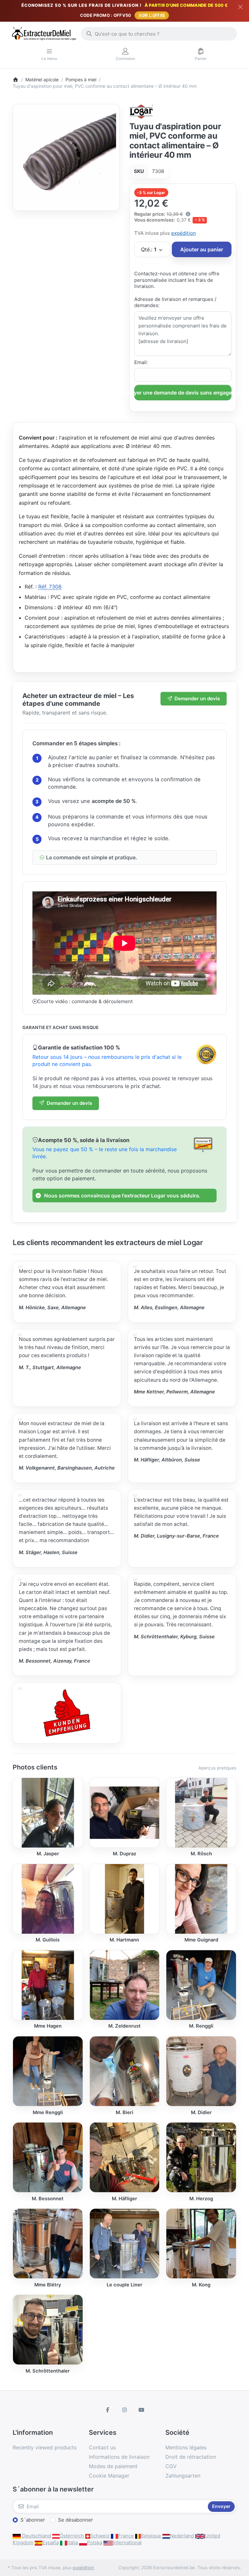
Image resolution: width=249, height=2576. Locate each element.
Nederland (182, 2536)
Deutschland (36, 2536)
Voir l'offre (152, 15)
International (127, 2542)
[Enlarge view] (66, 158)
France (126, 2536)
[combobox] (159, 34)
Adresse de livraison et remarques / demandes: (175, 302)
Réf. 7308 (50, 587)
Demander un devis (197, 698)
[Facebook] (108, 2410)
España (50, 2542)
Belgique (151, 2536)
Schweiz (100, 2536)
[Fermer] (240, 7)
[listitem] (66, 158)
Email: (141, 362)
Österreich (72, 2536)
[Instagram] (124, 2410)
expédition (184, 233)
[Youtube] (141, 2410)
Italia (72, 2542)
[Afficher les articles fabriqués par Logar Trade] (142, 111)
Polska (95, 2542)
